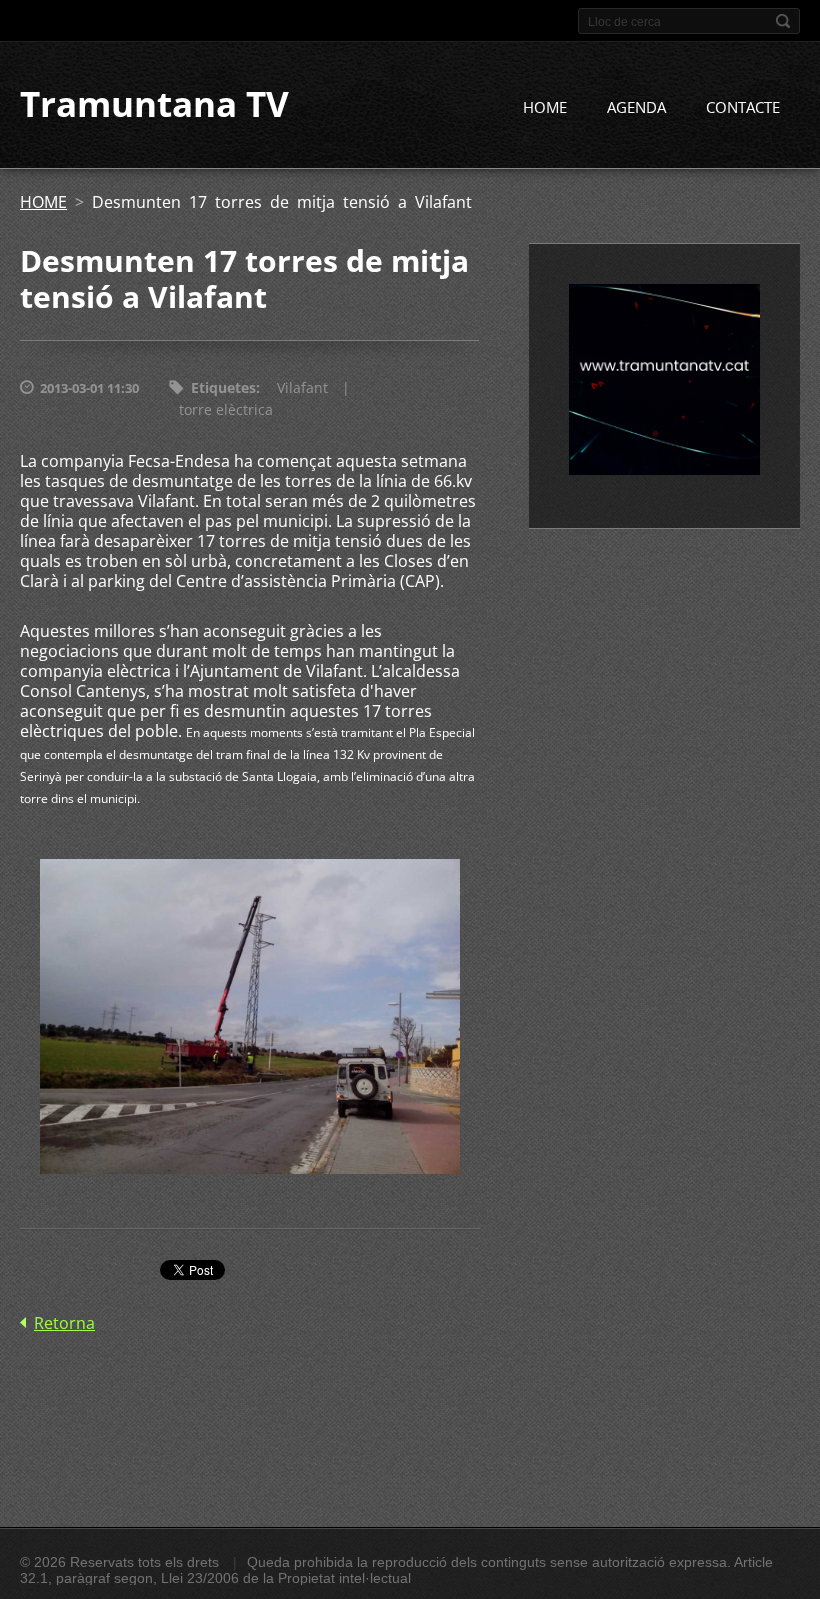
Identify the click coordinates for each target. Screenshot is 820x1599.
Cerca (783, 21)
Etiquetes (223, 387)
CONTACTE (743, 107)
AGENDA (636, 107)
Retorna (64, 1323)
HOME (545, 107)
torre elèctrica (226, 409)
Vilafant (302, 387)
